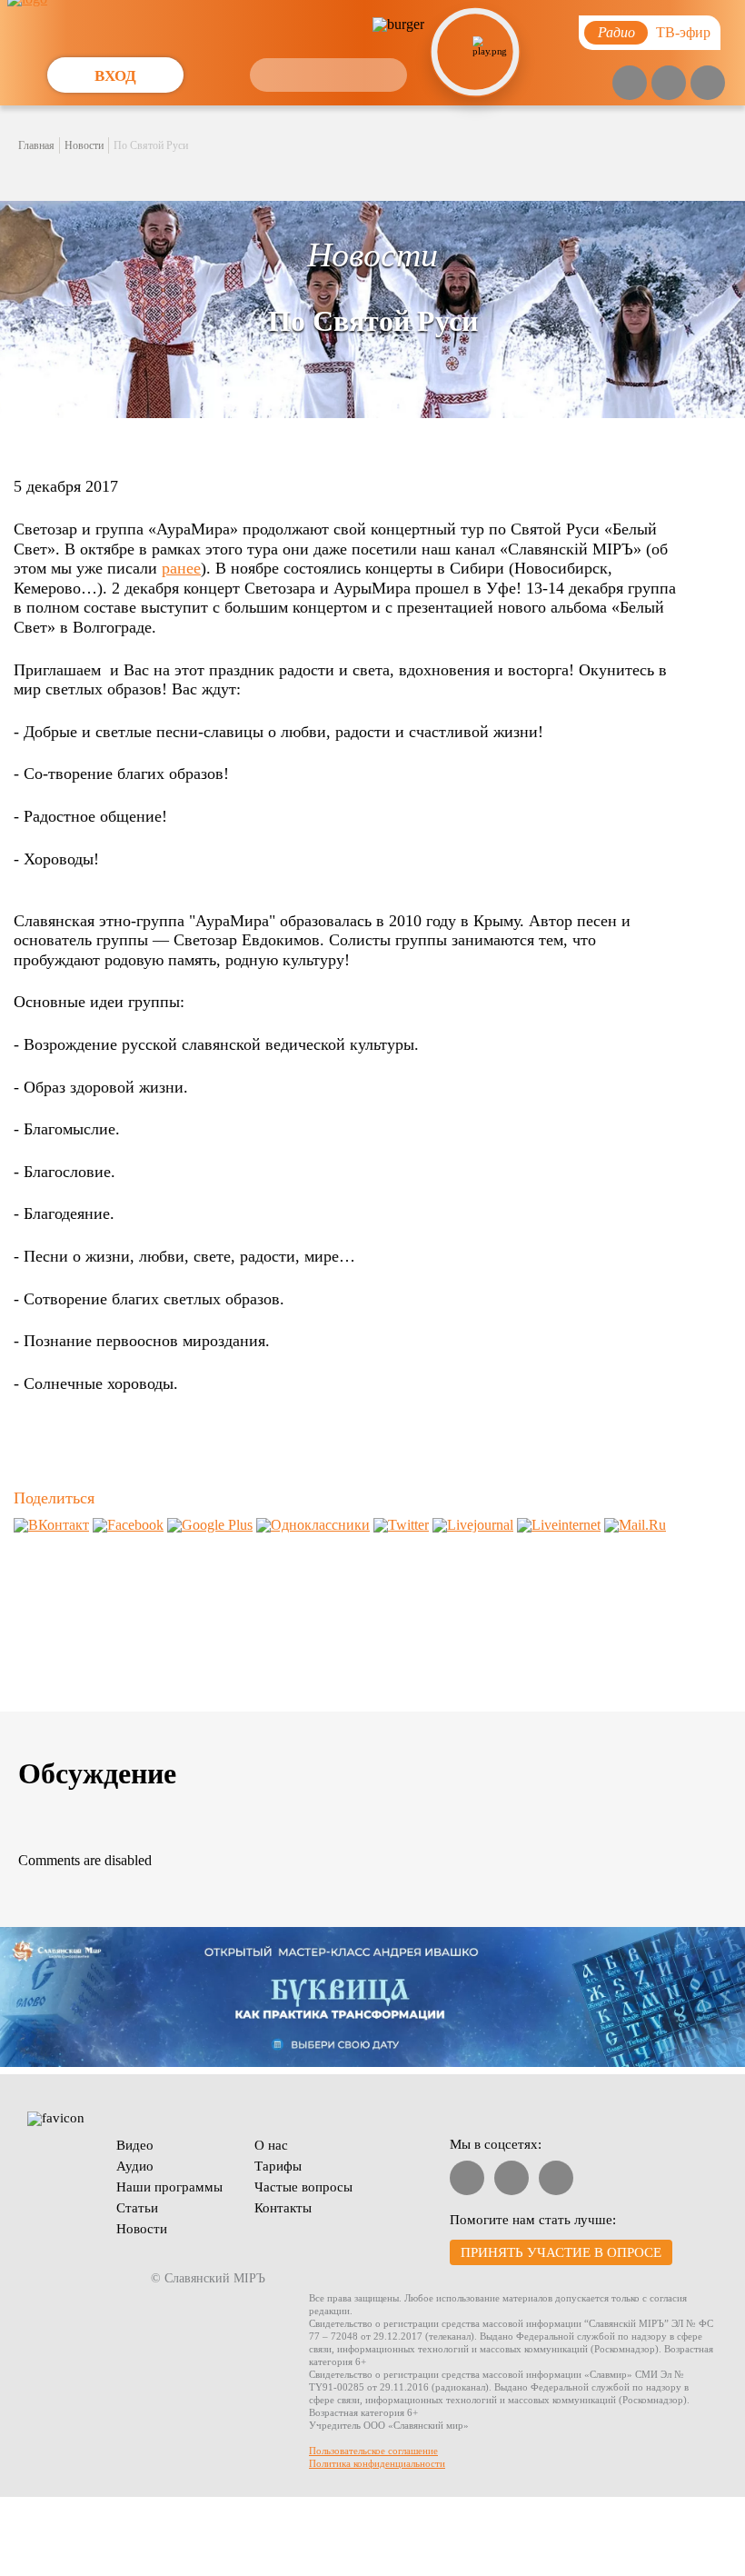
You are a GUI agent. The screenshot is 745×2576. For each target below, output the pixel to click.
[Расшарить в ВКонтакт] (51, 1525)
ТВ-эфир (683, 32)
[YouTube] (630, 83)
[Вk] (669, 83)
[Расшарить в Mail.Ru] (635, 1525)
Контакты (283, 2208)
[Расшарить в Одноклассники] (313, 1525)
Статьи (137, 2208)
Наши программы (169, 2187)
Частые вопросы (303, 2187)
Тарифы (278, 2166)
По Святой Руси (151, 145)
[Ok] (708, 83)
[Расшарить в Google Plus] (210, 1525)
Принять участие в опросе (561, 2252)
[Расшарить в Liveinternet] (559, 1525)
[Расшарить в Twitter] (401, 1525)
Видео (135, 2145)
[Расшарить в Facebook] (128, 1525)
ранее (181, 568)
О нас (271, 2145)
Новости (84, 145)
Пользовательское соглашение (373, 2451)
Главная (36, 145)
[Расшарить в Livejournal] (473, 1525)
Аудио (135, 2166)
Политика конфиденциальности (377, 2463)
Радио (616, 32)
